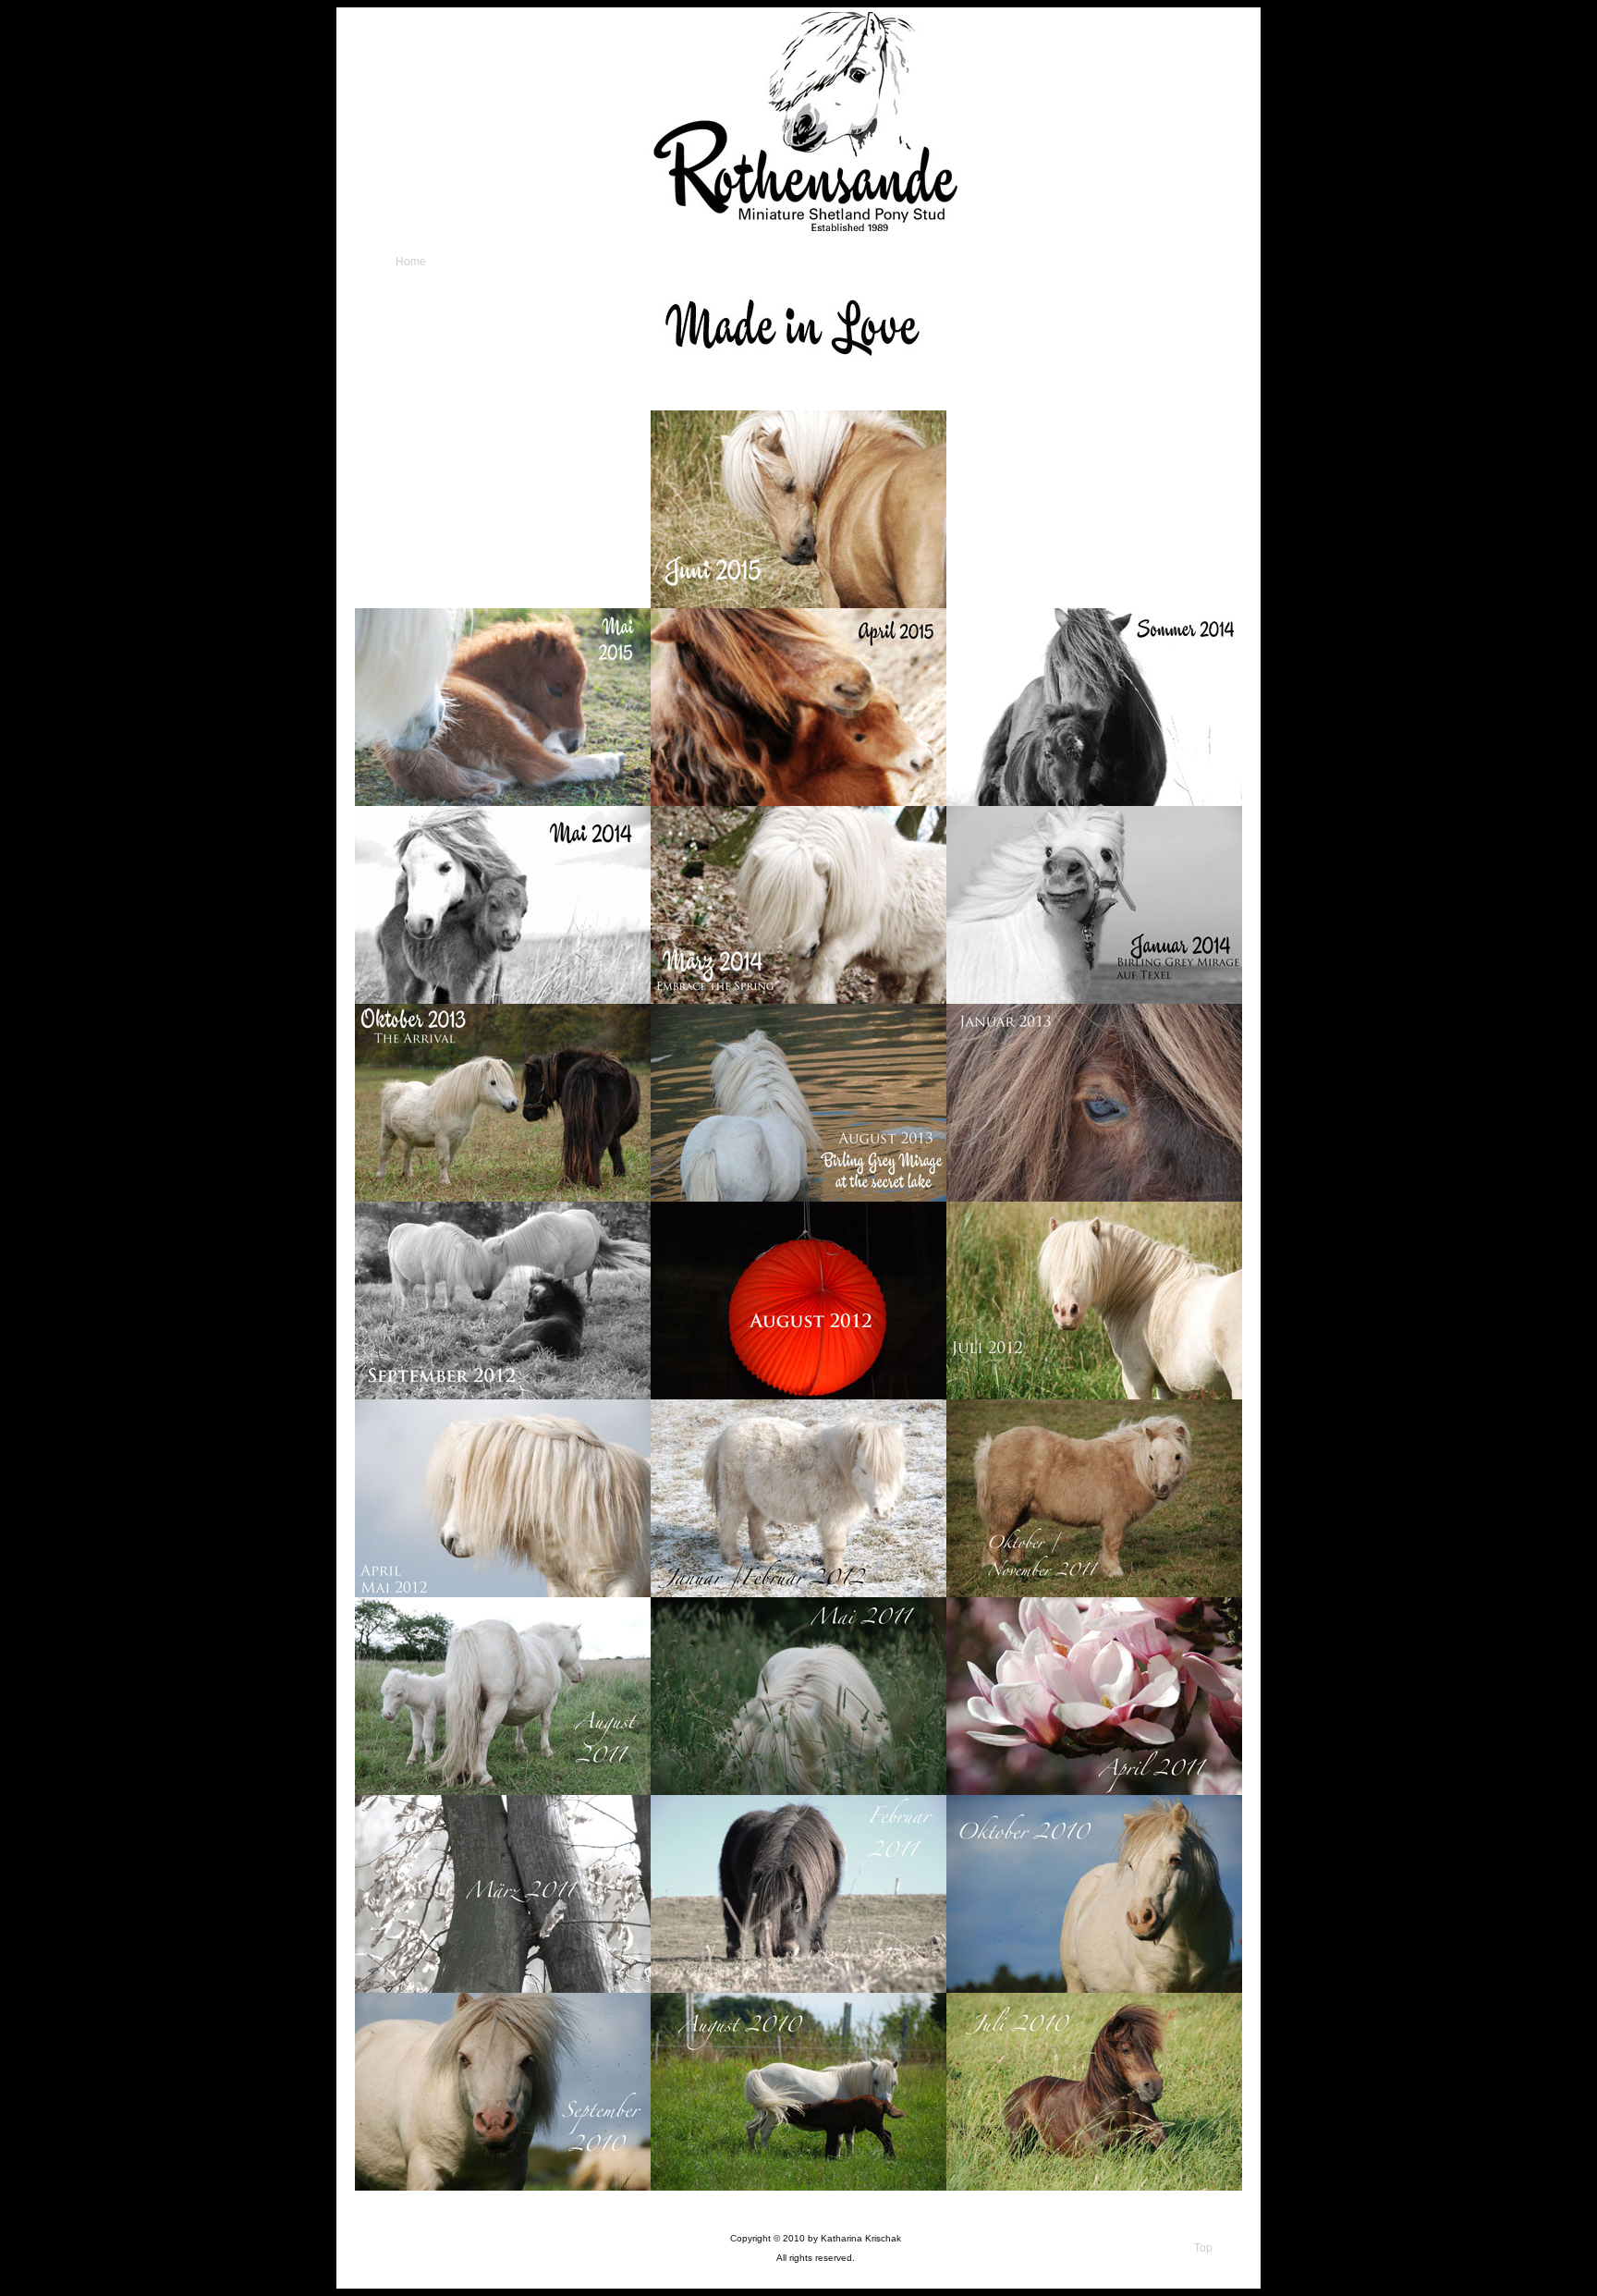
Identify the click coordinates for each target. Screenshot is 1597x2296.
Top (1203, 2248)
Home (411, 262)
